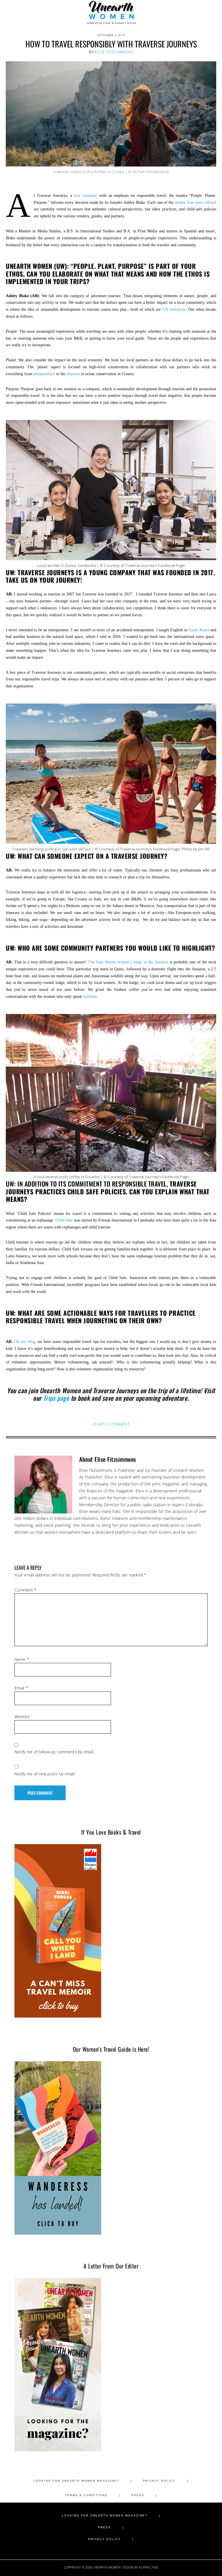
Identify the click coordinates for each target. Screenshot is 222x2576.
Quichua (90, 996)
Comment (25, 1590)
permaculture (44, 374)
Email (21, 1688)
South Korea (199, 630)
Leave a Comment (111, 1424)
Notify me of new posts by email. (45, 1774)
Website (22, 1717)
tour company (85, 196)
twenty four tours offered (195, 202)
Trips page (56, 1398)
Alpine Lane (149, 2567)
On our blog (24, 1342)
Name (22, 1659)
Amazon (73, 374)
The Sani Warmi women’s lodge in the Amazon (128, 962)
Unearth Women (111, 12)
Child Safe (64, 1220)
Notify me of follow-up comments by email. (54, 1752)
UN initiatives (174, 309)
